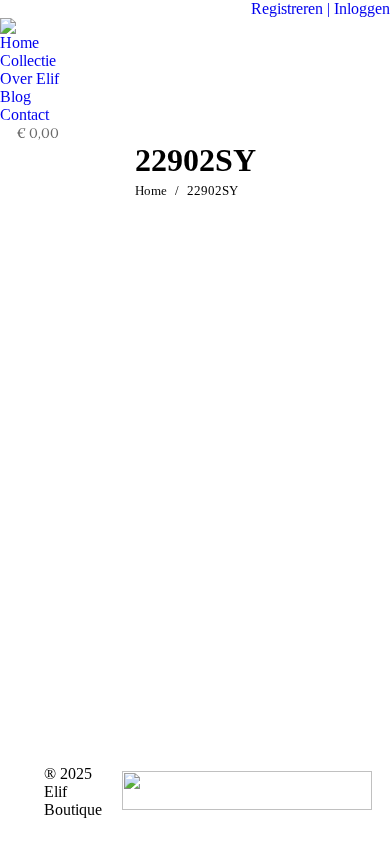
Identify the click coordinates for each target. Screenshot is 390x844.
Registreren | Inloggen (320, 8)
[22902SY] (195, 478)
